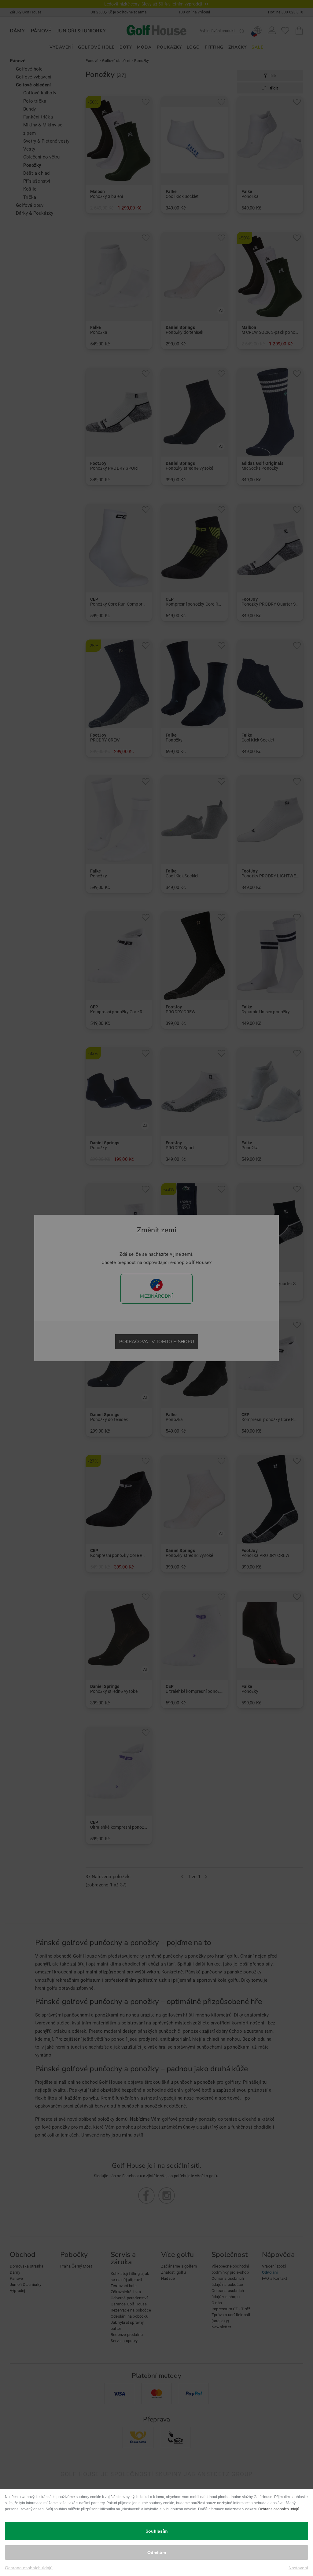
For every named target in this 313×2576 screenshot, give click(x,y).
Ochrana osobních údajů (279, 2509)
